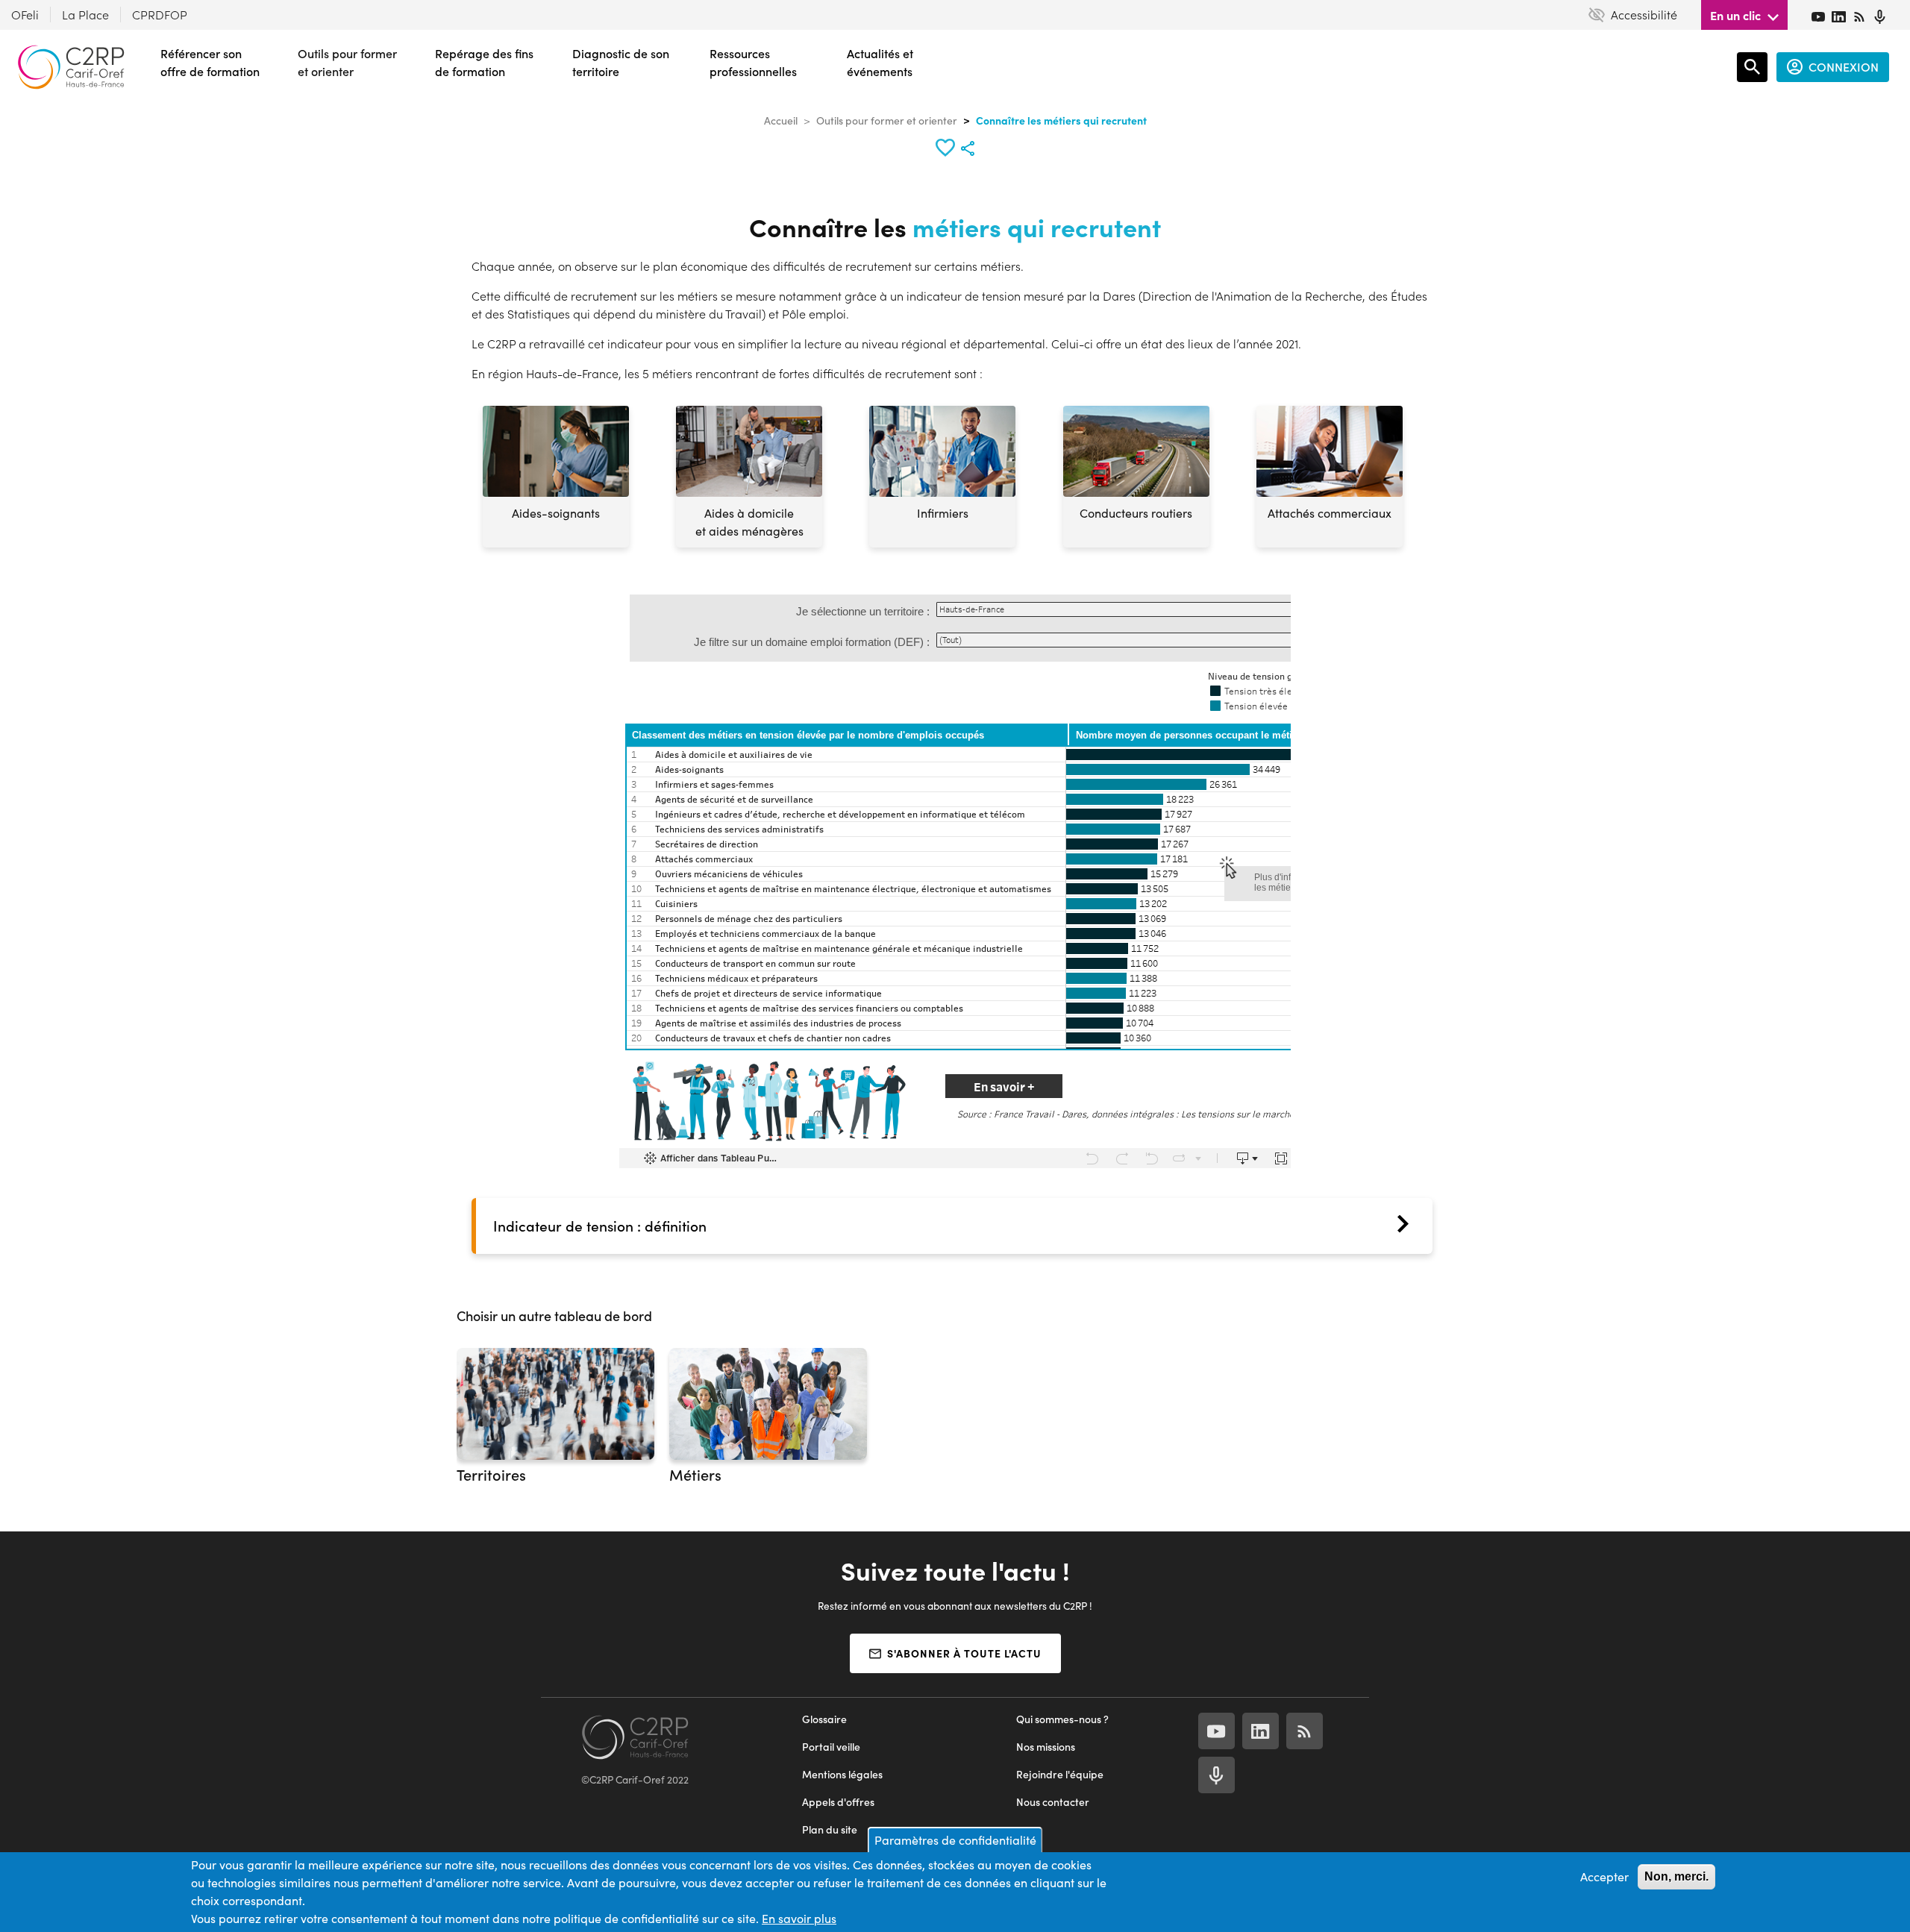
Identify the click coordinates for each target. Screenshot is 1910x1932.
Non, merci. (1676, 1876)
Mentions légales (842, 1774)
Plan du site (830, 1829)
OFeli (25, 15)
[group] (555, 1422)
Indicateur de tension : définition (600, 1226)
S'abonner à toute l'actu (964, 1653)
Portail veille (831, 1747)
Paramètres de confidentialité (955, 1840)
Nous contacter (1053, 1802)
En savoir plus (799, 1918)
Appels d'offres (838, 1802)
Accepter (1604, 1876)
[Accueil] (71, 67)
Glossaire (824, 1719)
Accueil (781, 120)
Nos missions (1046, 1747)
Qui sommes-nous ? (1062, 1719)
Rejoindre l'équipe (1060, 1774)
